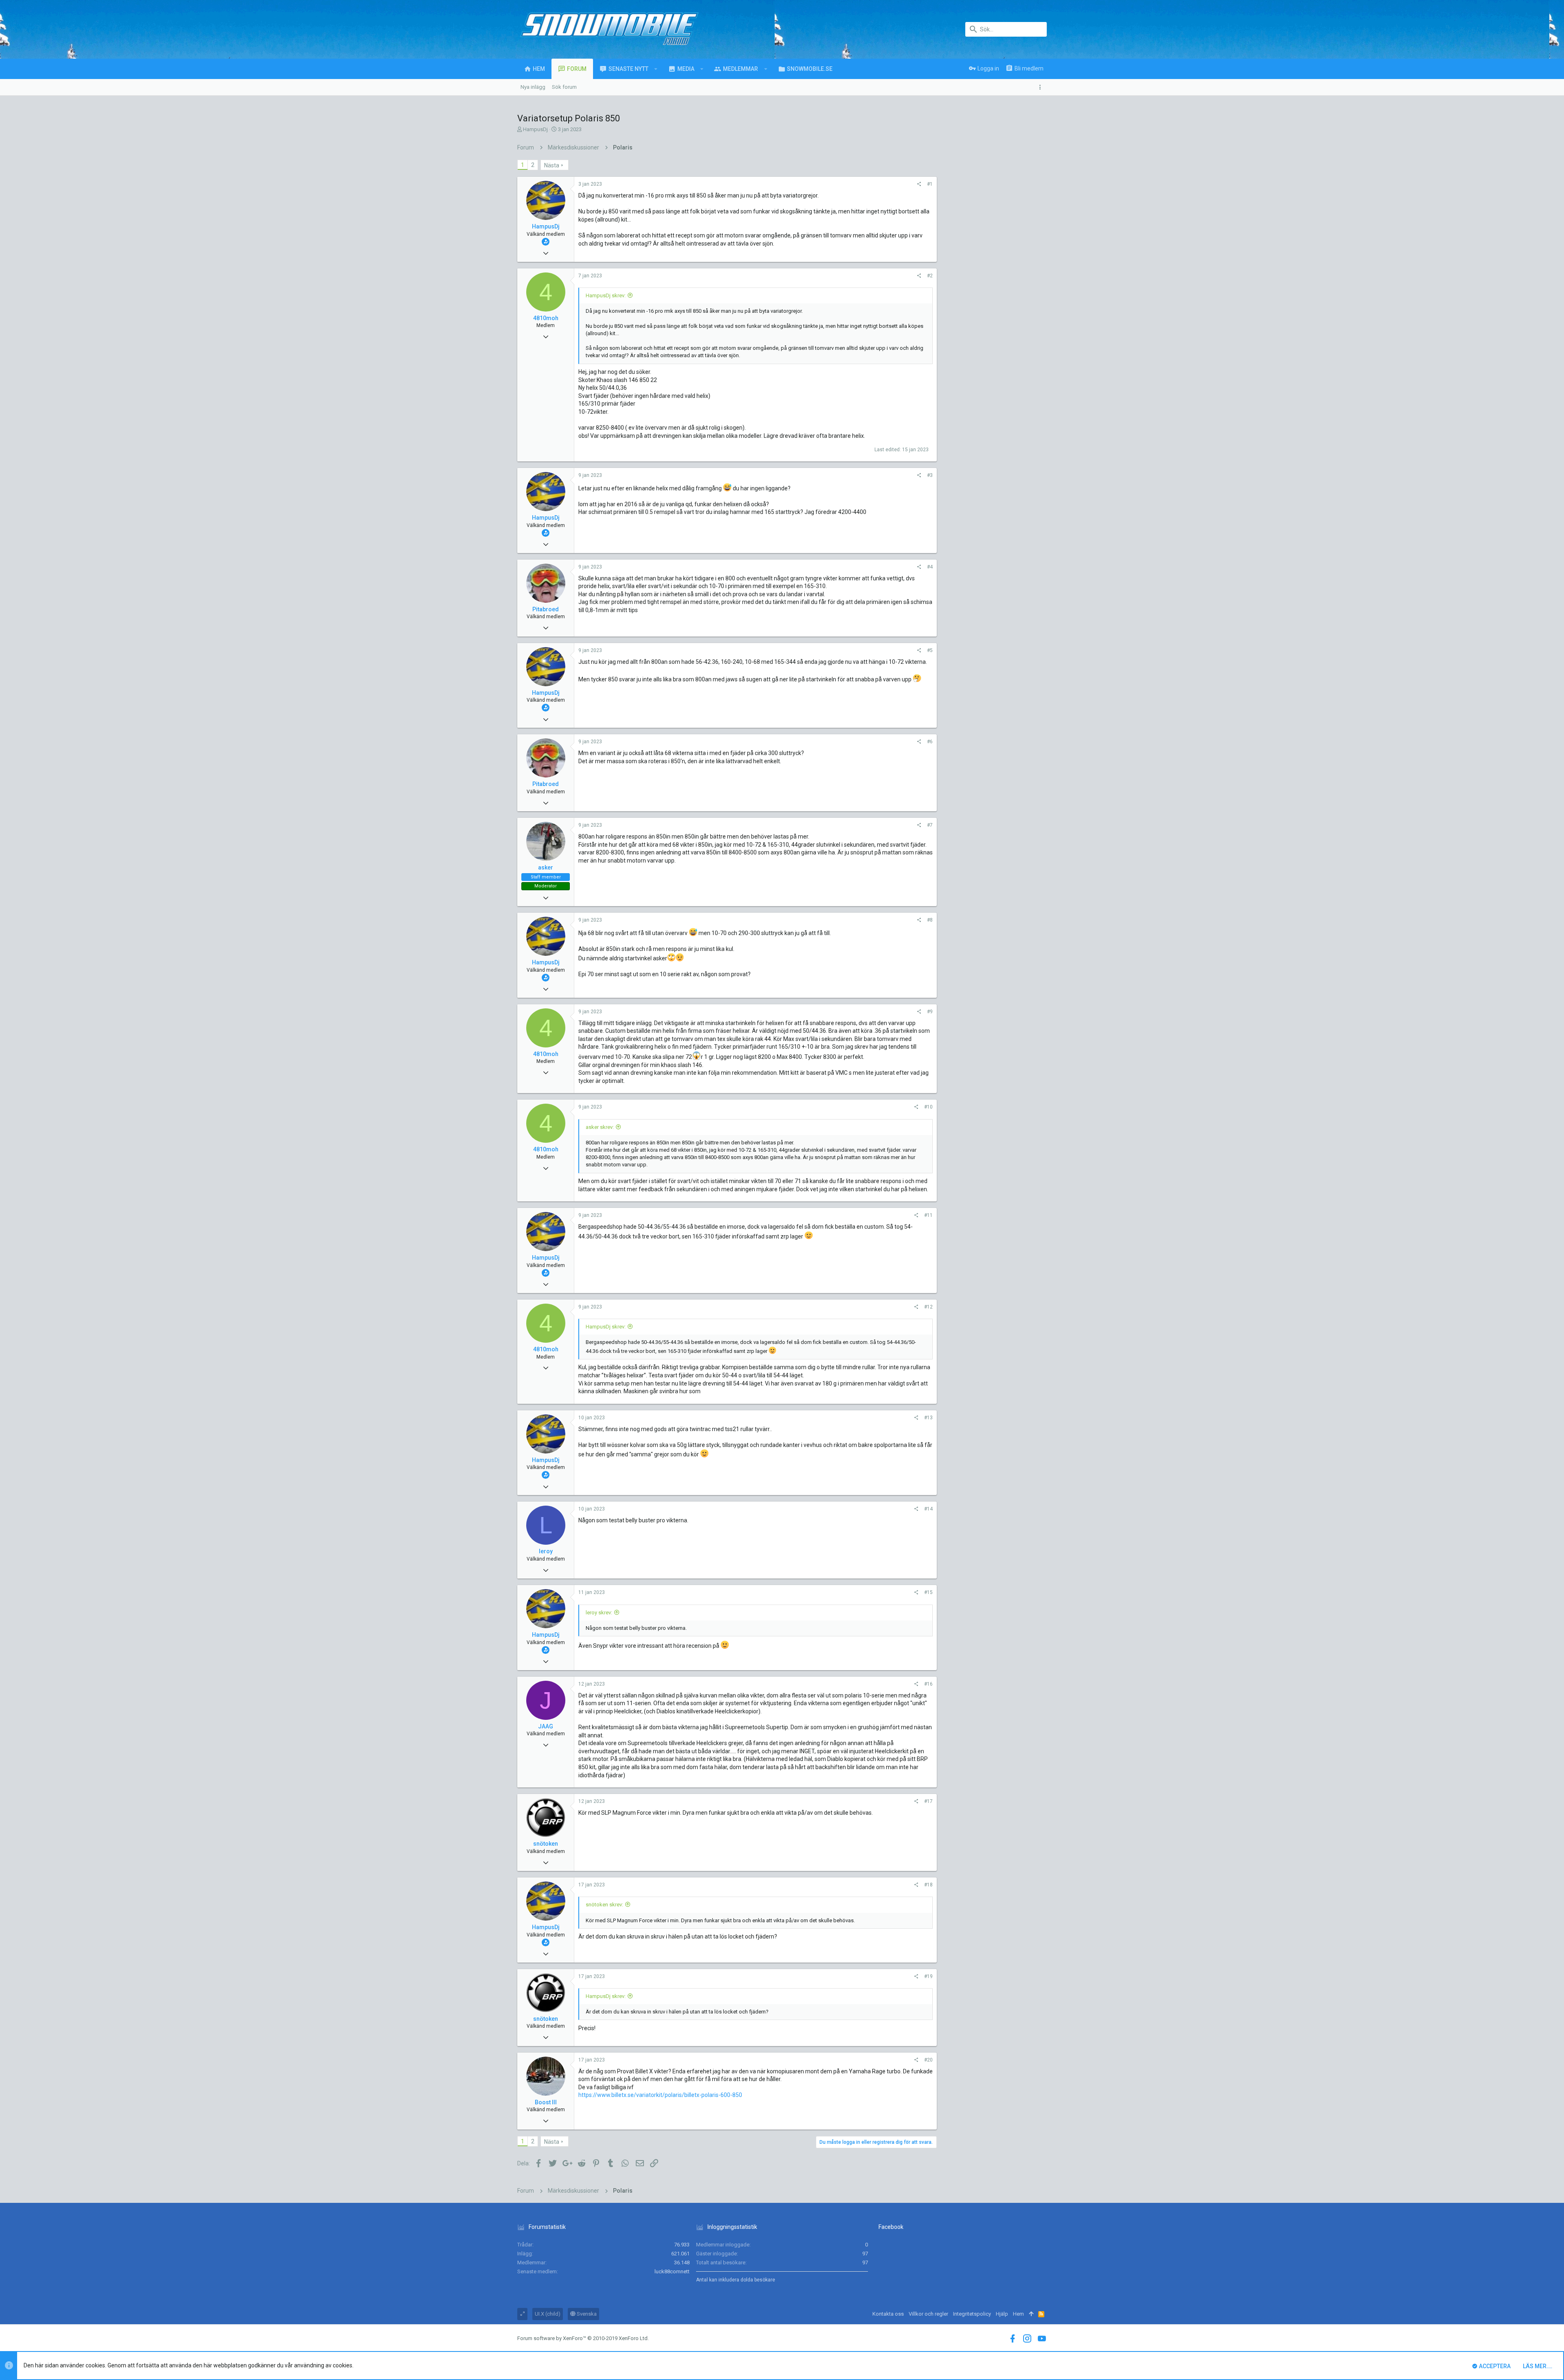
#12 (928, 1307)
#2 (930, 276)
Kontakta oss (888, 2314)
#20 (928, 2060)
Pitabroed (546, 609)
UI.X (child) (548, 2314)
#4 (930, 567)
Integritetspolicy (972, 2314)
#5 (930, 650)
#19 (928, 1976)
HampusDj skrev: (606, 295)
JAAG (546, 1726)
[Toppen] (1031, 2314)
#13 (928, 1418)
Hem (1018, 2314)
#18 (928, 1885)
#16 (928, 1684)
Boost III (546, 2102)
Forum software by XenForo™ (583, 2338)
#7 (930, 825)
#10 (928, 1107)
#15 (928, 1592)
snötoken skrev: (604, 1905)
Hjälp (1002, 2314)
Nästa (552, 165)
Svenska (586, 2314)
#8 (930, 920)
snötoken (546, 1844)
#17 (928, 1801)
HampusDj (535, 129)
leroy (546, 1551)
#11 (928, 1215)
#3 (930, 475)
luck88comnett (672, 2271)
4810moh (546, 318)
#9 (930, 1012)
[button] (656, 69)
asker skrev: (600, 1127)
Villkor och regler (928, 2314)
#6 (930, 742)
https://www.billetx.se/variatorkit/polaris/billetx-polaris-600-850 (660, 2095)
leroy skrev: (599, 1613)
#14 (928, 1509)
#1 (930, 184)
